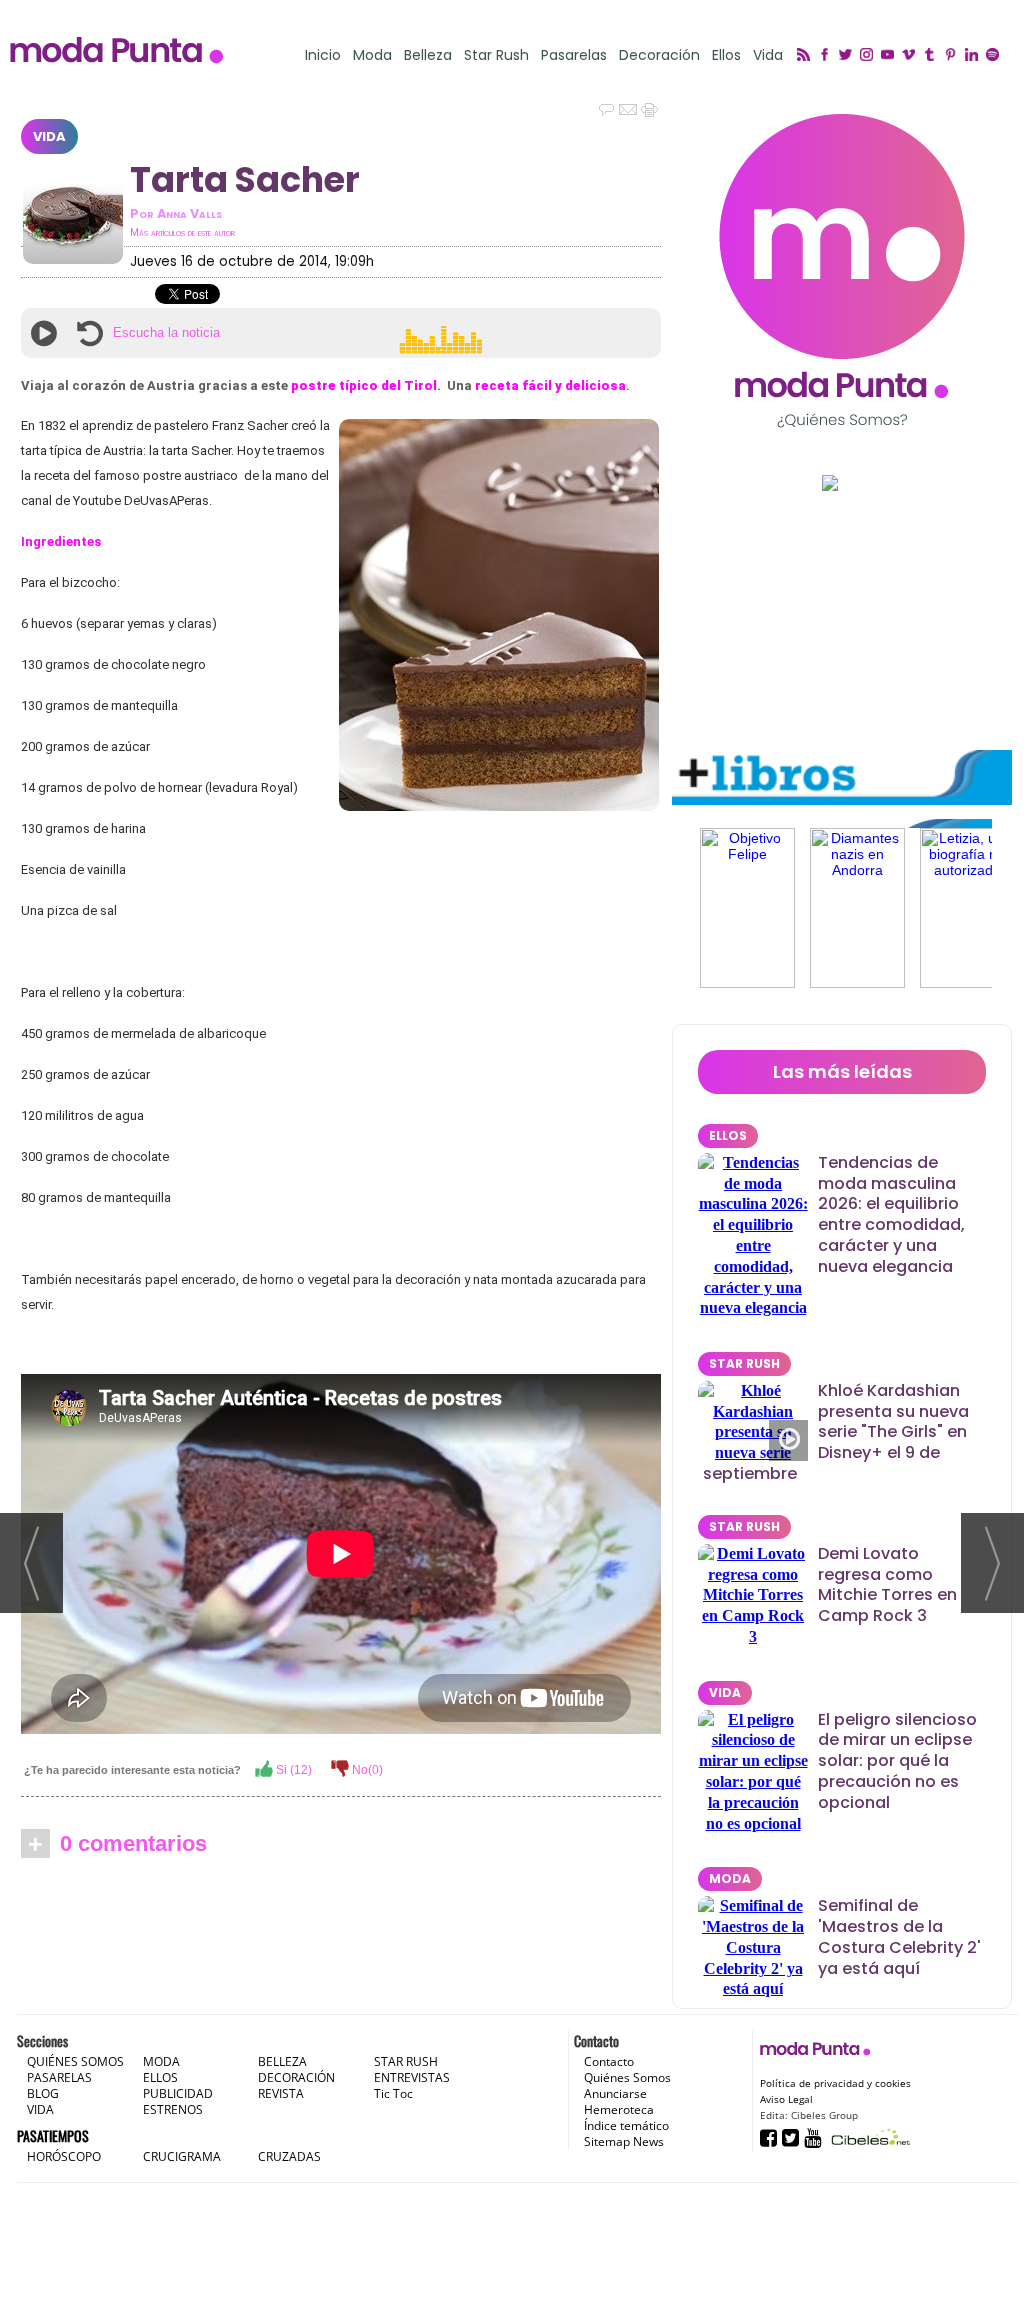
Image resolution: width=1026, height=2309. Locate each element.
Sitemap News (624, 2141)
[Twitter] (848, 56)
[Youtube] (890, 56)
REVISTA (281, 2093)
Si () (292, 1770)
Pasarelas (574, 55)
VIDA (49, 136)
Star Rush (496, 55)
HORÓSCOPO (64, 2156)
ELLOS (728, 1135)
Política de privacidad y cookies (835, 2083)
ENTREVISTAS (412, 2077)
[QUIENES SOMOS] (842, 270)
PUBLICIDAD (178, 2093)
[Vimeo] (911, 56)
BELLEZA (282, 2061)
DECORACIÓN (296, 2077)
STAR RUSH (744, 1363)
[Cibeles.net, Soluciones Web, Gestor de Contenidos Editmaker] (868, 2136)
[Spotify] (995, 56)
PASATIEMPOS (53, 2135)
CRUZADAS (289, 2156)
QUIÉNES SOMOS (75, 2061)
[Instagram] (869, 56)
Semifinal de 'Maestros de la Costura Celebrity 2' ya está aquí (899, 1936)
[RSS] (806, 56)
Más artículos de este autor (182, 232)
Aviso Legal (786, 2099)
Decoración (659, 55)
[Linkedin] (974, 56)
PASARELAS (59, 2077)
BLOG (43, 2093)
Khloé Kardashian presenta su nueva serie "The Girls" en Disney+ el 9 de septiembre (836, 1432)
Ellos (726, 55)
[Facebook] (827, 56)
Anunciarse (615, 2093)
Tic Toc (393, 2093)
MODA (730, 1878)
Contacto (609, 2061)
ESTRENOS (173, 2109)
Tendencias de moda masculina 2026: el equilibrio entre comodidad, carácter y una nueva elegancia (891, 1214)
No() (366, 1770)
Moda (372, 55)
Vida (768, 55)
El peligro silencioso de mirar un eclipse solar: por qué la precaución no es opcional (897, 1761)
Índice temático (626, 2125)
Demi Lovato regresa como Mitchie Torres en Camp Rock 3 (887, 1584)
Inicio (323, 55)
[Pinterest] (953, 56)
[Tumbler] (932, 56)
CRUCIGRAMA (182, 2156)
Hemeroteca (619, 2109)
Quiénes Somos (627, 2077)
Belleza (428, 55)
